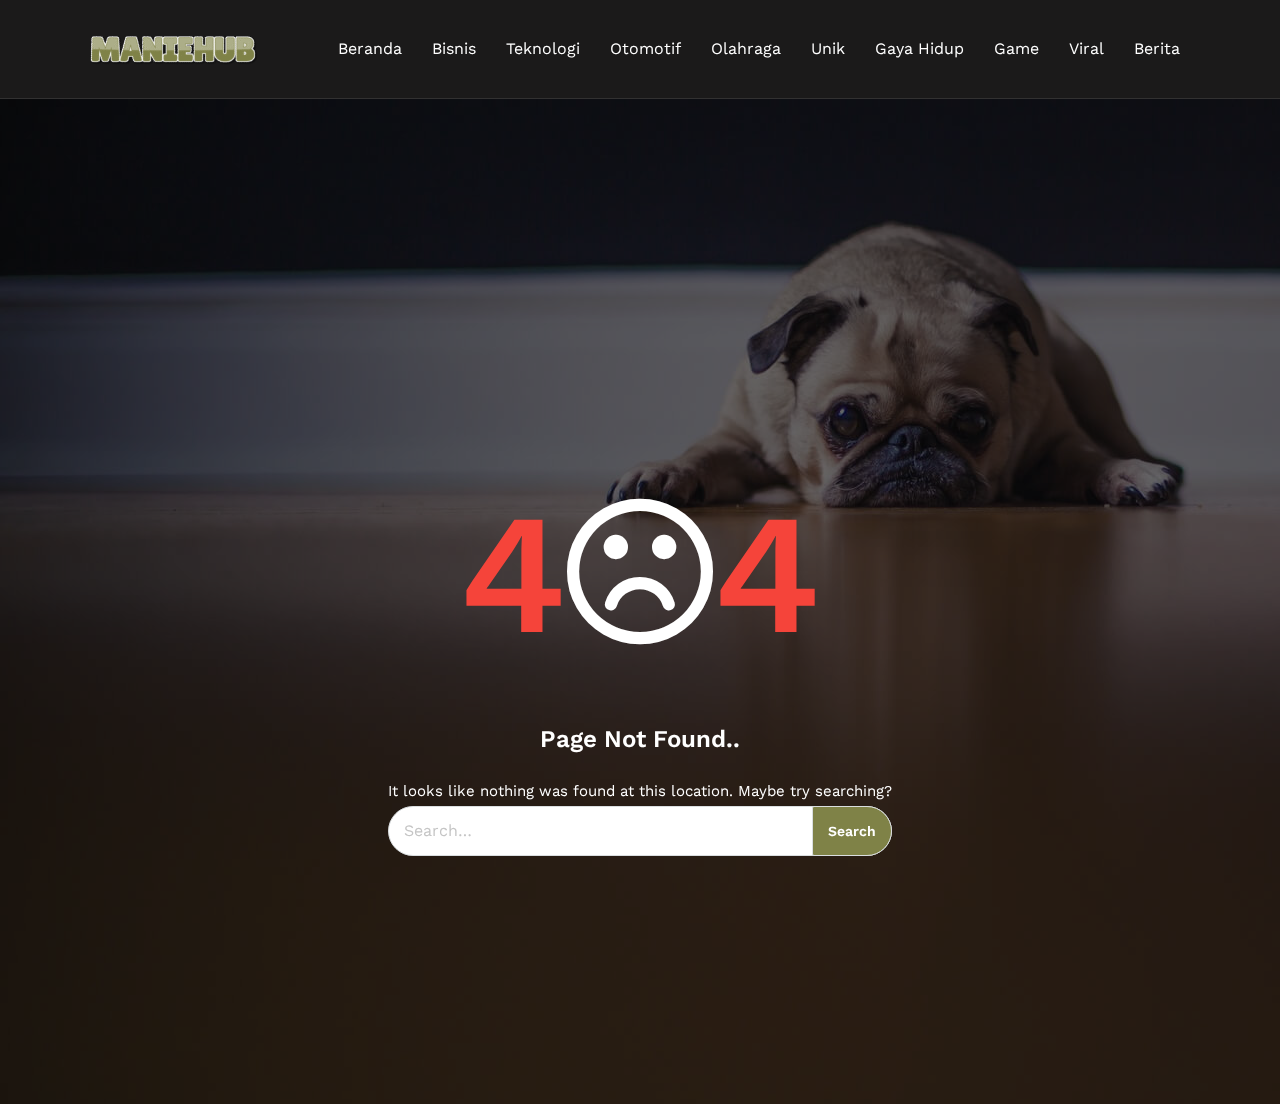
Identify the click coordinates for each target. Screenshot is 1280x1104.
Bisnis (454, 48)
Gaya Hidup (919, 48)
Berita (1157, 48)
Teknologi (543, 48)
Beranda (370, 48)
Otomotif (645, 48)
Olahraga (746, 48)
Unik (828, 48)
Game (1016, 48)
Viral (1086, 48)
